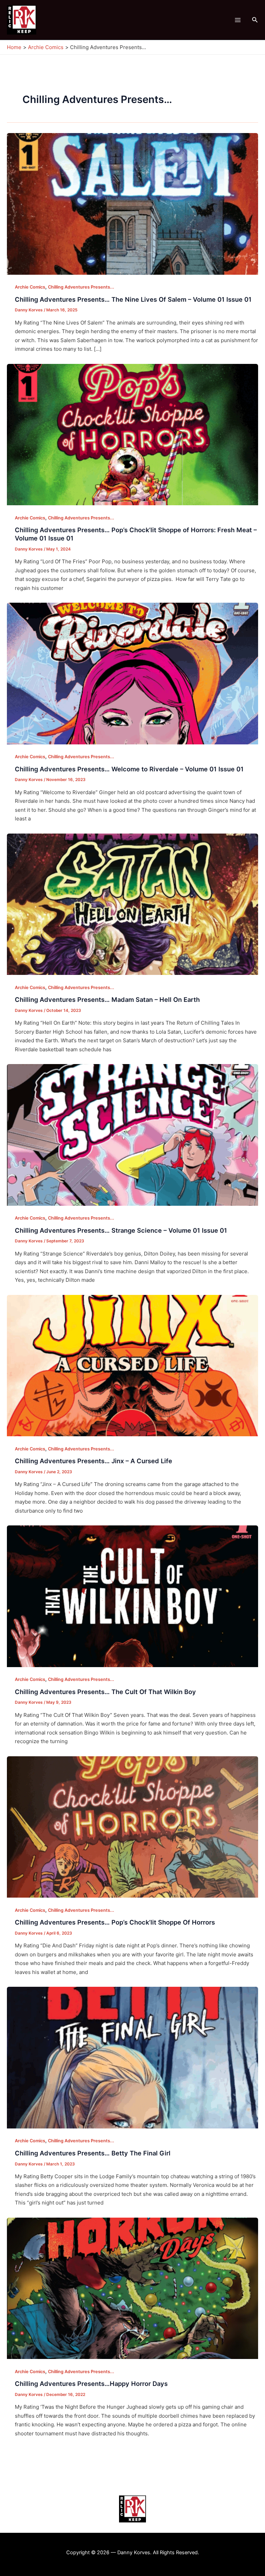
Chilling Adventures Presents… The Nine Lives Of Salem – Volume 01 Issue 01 (133, 299)
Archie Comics (30, 287)
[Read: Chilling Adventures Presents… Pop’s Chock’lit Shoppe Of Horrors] (132, 1827)
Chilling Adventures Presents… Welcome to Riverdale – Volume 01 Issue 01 (129, 769)
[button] (255, 20)
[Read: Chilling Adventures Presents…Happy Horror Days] (132, 2288)
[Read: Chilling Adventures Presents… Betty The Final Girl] (132, 2057)
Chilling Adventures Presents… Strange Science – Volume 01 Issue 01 (121, 1230)
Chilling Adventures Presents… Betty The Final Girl (93, 2153)
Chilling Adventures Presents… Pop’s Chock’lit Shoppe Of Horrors (115, 1922)
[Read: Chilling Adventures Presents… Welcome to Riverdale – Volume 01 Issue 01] (132, 673)
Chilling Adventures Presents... (81, 287)
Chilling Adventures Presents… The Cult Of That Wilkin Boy (105, 1692)
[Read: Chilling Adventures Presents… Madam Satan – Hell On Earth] (132, 904)
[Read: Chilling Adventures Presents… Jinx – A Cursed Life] (132, 1365)
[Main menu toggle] (238, 20)
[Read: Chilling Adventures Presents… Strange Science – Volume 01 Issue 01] (132, 1134)
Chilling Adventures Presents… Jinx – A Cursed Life (94, 1461)
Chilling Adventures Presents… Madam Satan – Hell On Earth (107, 999)
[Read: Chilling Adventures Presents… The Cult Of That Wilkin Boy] (132, 1596)
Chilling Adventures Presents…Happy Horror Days (91, 2384)
